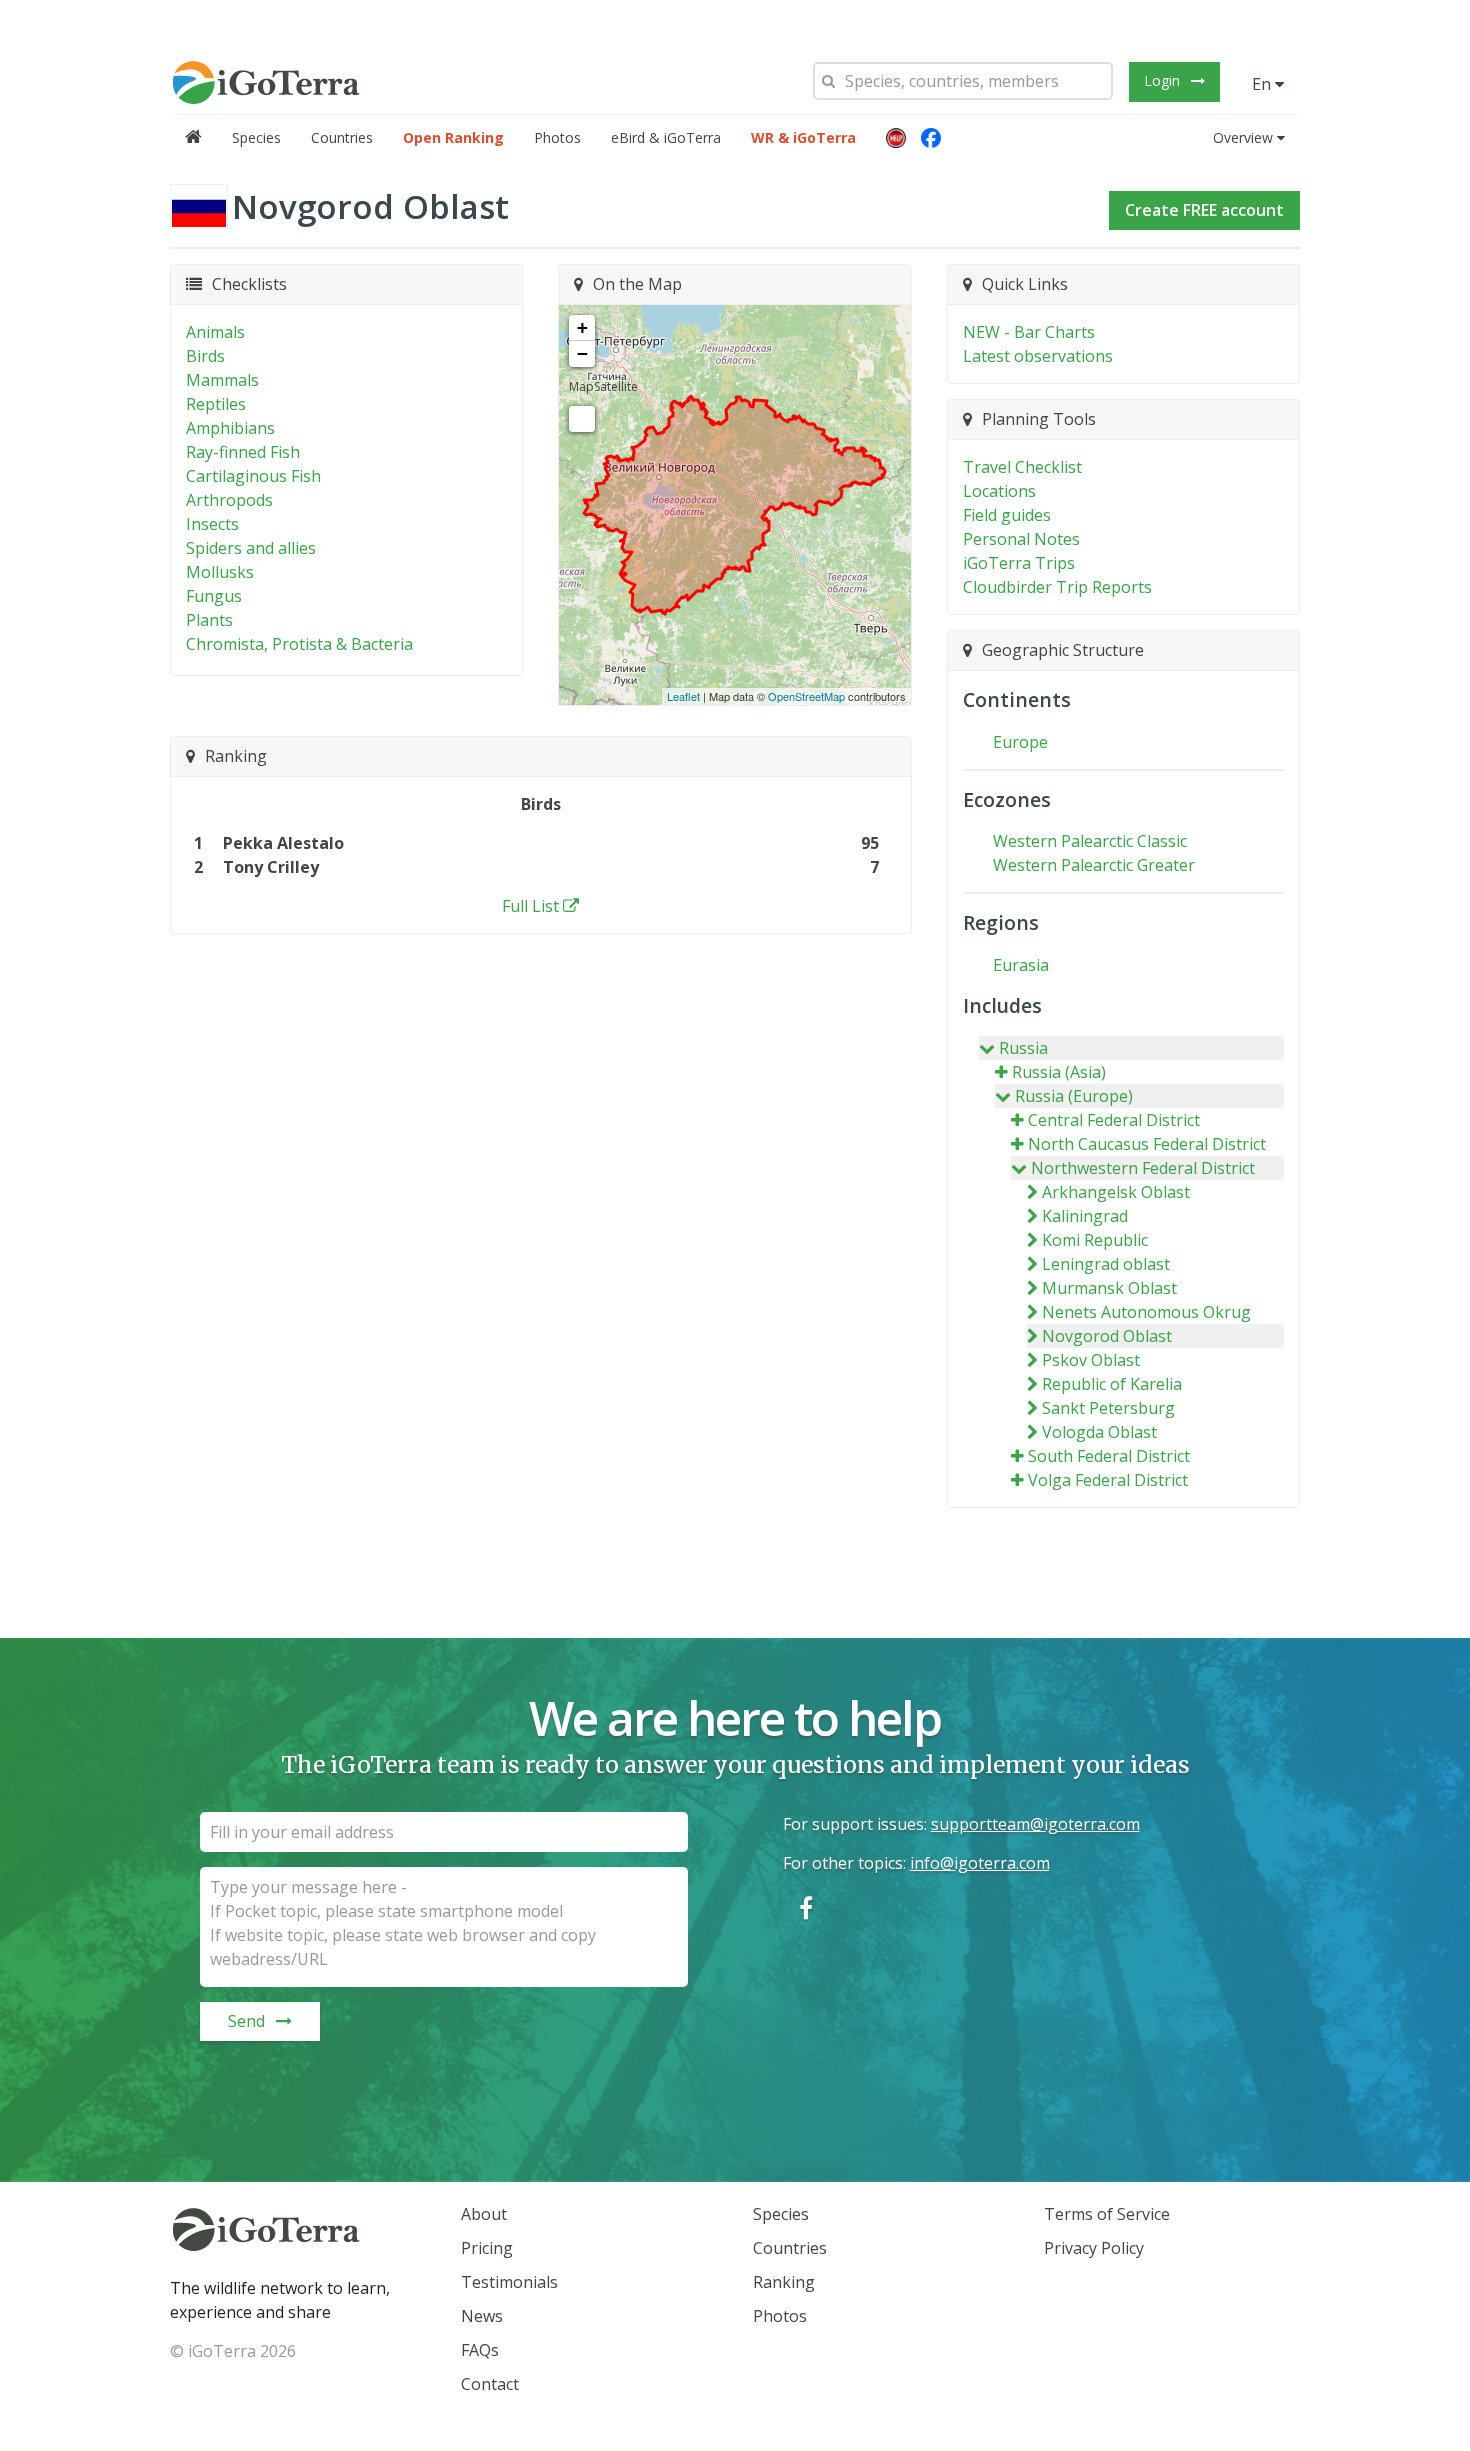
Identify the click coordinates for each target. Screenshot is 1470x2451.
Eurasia (1021, 965)
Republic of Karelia (1112, 1384)
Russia (1023, 1048)
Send (246, 2021)
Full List (530, 906)
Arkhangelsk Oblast (1116, 1192)
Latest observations (1038, 356)
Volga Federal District (1108, 1480)
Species (256, 137)
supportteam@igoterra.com (1035, 1824)
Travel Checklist (1022, 467)
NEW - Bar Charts (1029, 332)
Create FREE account (1204, 210)
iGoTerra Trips (1019, 563)
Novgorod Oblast (1107, 1336)
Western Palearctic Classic (1090, 841)
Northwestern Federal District (1143, 1168)
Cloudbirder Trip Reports (1057, 587)
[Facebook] (931, 138)
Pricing (487, 2248)
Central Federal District (1114, 1120)
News (482, 2316)
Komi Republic (1095, 1240)
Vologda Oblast (1099, 1432)
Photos (557, 137)
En (1263, 84)
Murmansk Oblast (1109, 1288)
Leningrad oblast (1106, 1264)
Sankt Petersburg (1108, 1408)
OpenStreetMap (806, 696)
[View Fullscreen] (582, 419)
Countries (342, 137)
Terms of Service (1107, 2214)
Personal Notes (1021, 539)
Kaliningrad (1085, 1216)
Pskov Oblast (1091, 1360)
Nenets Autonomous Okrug (1146, 1312)
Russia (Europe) (1074, 1096)
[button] (896, 138)
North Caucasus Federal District (1147, 1144)
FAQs (480, 2350)
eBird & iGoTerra (666, 137)
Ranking (784, 2282)
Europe (1020, 742)
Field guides (1007, 515)
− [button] (582, 353)
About (484, 2214)
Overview (1243, 137)
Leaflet (683, 696)
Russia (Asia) (1059, 1072)
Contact (490, 2384)
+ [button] (582, 327)
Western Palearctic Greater (1094, 865)
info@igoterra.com (980, 1863)
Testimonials (509, 2282)
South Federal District (1109, 1456)
